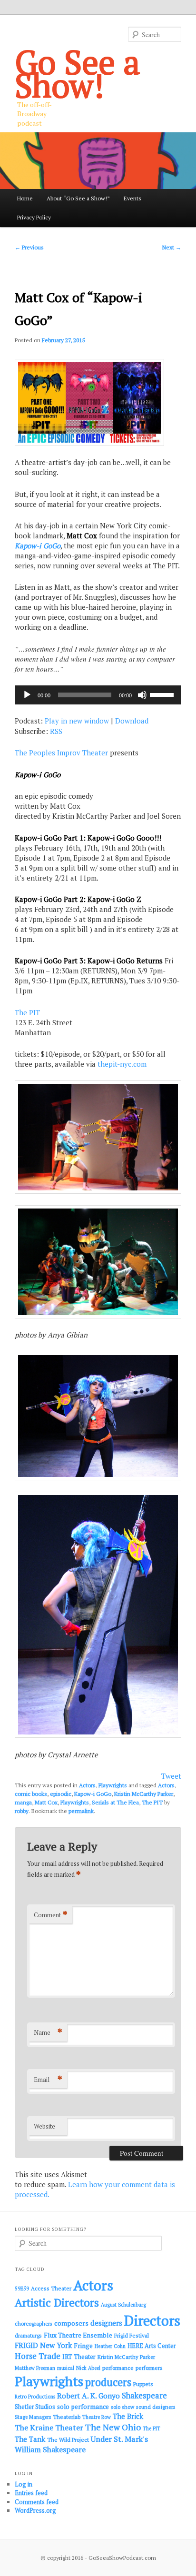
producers (108, 2382)
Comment (51, 1915)
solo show (122, 2407)
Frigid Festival (132, 2335)
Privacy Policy (34, 217)
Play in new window (77, 721)
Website (44, 2126)
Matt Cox (46, 1802)
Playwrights (113, 1785)
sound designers (156, 2407)
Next (172, 247)
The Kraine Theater (49, 2427)
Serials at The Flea (115, 1802)
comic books (31, 1794)
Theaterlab (67, 2417)
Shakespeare (144, 2396)
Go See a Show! (78, 73)
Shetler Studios (35, 2407)
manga (23, 1802)
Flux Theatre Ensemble (78, 2335)
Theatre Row (97, 2417)
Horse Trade (38, 2356)
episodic (61, 1794)
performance (118, 2368)
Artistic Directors (57, 2303)
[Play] (27, 695)
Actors (87, 1785)
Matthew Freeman (35, 2368)
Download (132, 721)
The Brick (128, 2416)
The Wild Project (68, 2440)
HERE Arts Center (152, 2346)
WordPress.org (35, 2510)
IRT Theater (79, 2357)
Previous (29, 247)
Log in (24, 2484)
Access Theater (51, 2288)
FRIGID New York (43, 2345)
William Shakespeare (50, 2449)
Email (48, 2079)
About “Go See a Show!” (78, 198)
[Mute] (142, 695)
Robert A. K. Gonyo (88, 2396)
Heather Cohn (110, 2346)
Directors (152, 2320)
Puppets (143, 2384)
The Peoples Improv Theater (61, 753)
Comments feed (37, 2502)
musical (66, 2368)
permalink (81, 1811)
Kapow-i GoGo (38, 545)
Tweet (171, 1776)
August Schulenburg (123, 2305)
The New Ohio (113, 2427)
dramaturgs (28, 2335)
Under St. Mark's (119, 2439)
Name (48, 2032)
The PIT (27, 1012)
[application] (98, 695)
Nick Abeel (88, 2368)
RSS (56, 731)
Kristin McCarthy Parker (144, 1794)
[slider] (163, 694)
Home (25, 198)
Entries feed (31, 2493)
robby (22, 1811)
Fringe (83, 2346)
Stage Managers (33, 2417)
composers (71, 2323)
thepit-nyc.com (122, 1064)
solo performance (83, 2407)
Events (132, 198)
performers (149, 2368)
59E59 (22, 2289)
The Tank (30, 2439)
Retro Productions (35, 2397)
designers (106, 2323)
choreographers (34, 2323)
